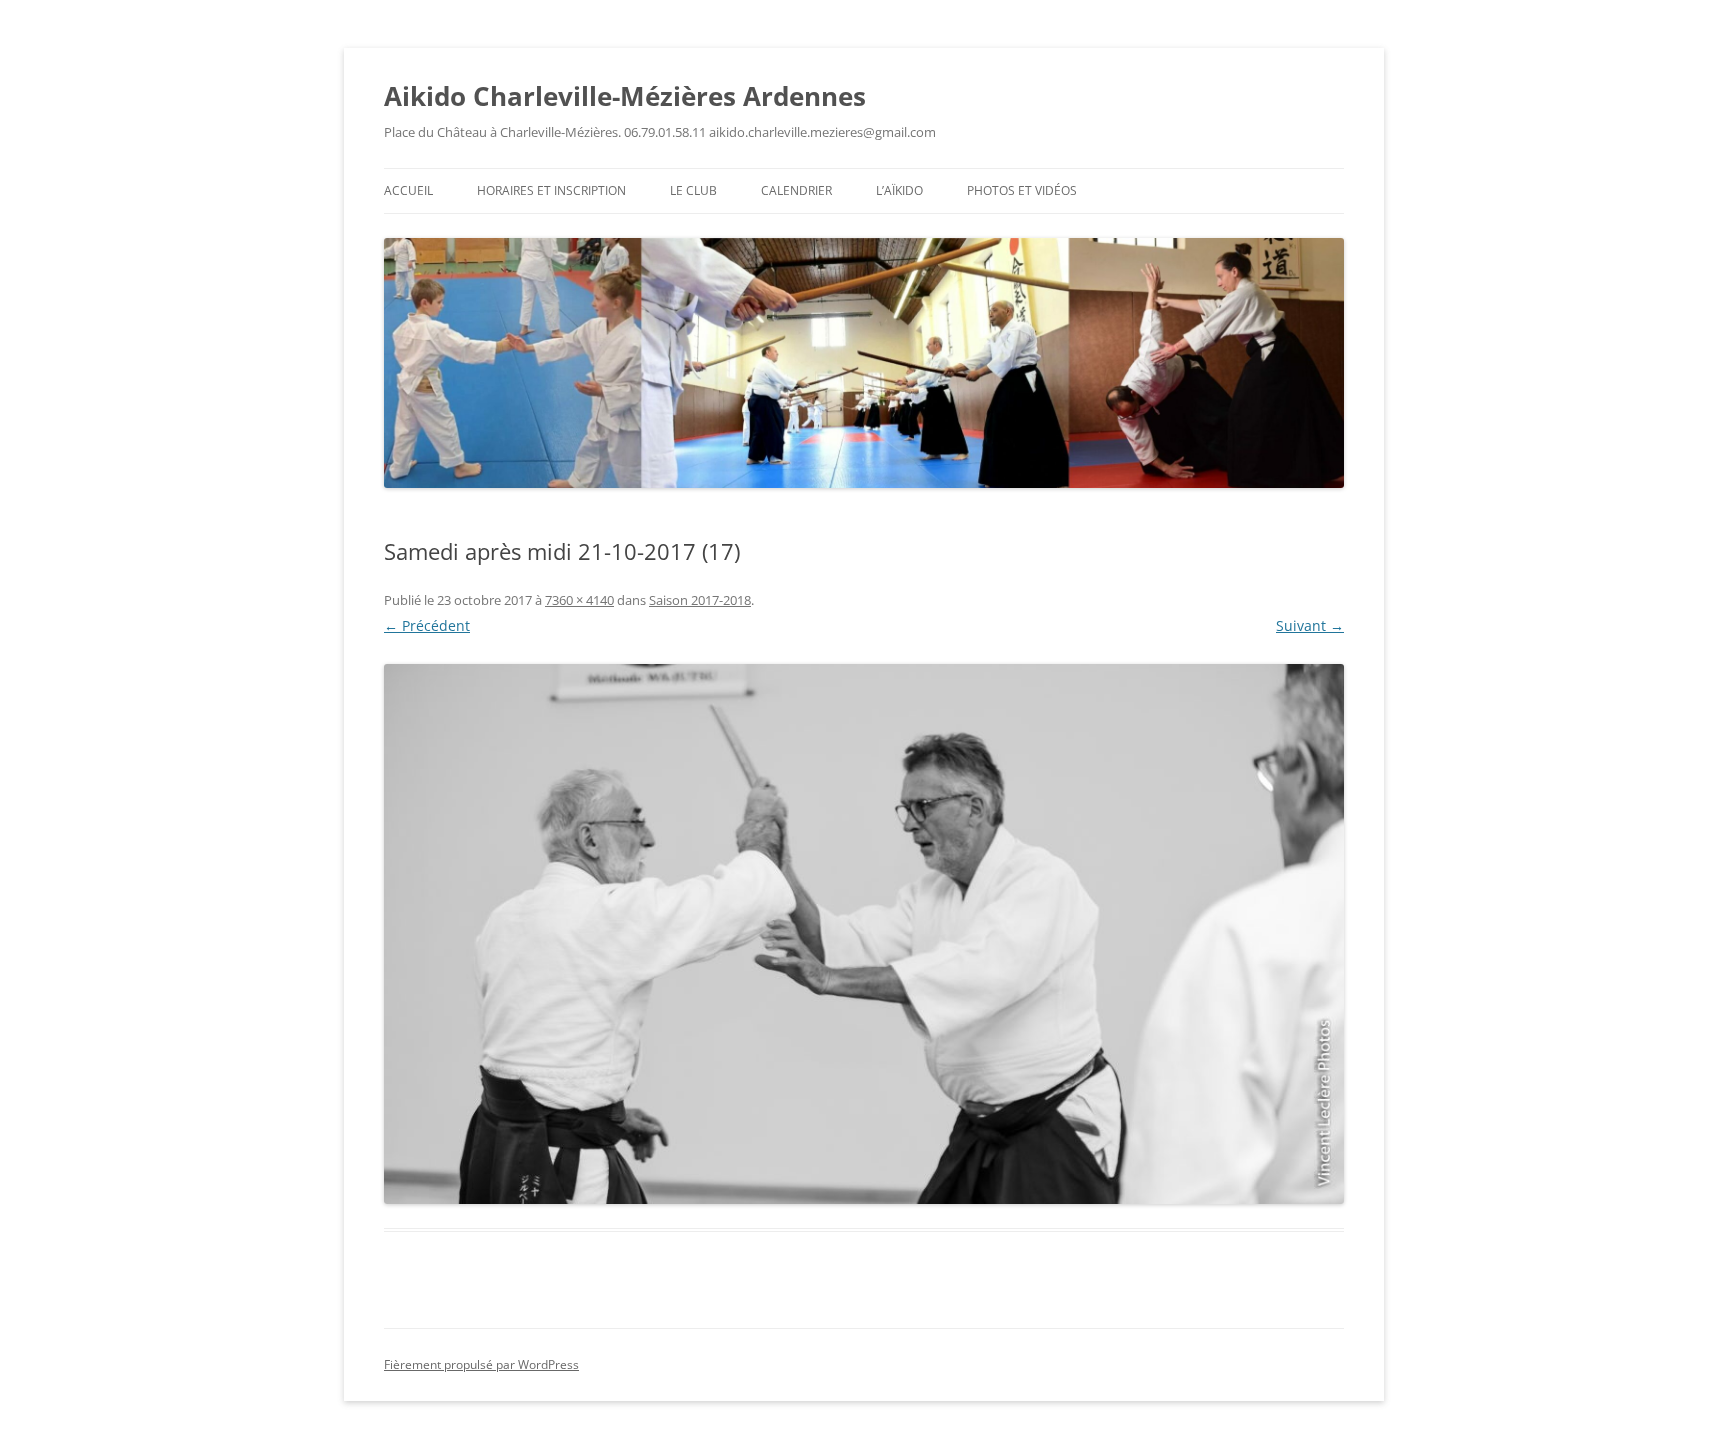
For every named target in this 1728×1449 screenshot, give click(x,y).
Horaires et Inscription (551, 190)
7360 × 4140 (579, 600)
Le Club (693, 190)
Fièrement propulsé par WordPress (481, 1364)
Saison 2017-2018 (700, 600)
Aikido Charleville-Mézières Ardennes (625, 96)
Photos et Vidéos (1022, 190)
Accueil (408, 190)
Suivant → (1310, 625)
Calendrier (796, 190)
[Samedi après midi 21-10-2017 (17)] (864, 934)
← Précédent (427, 625)
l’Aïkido (899, 190)
